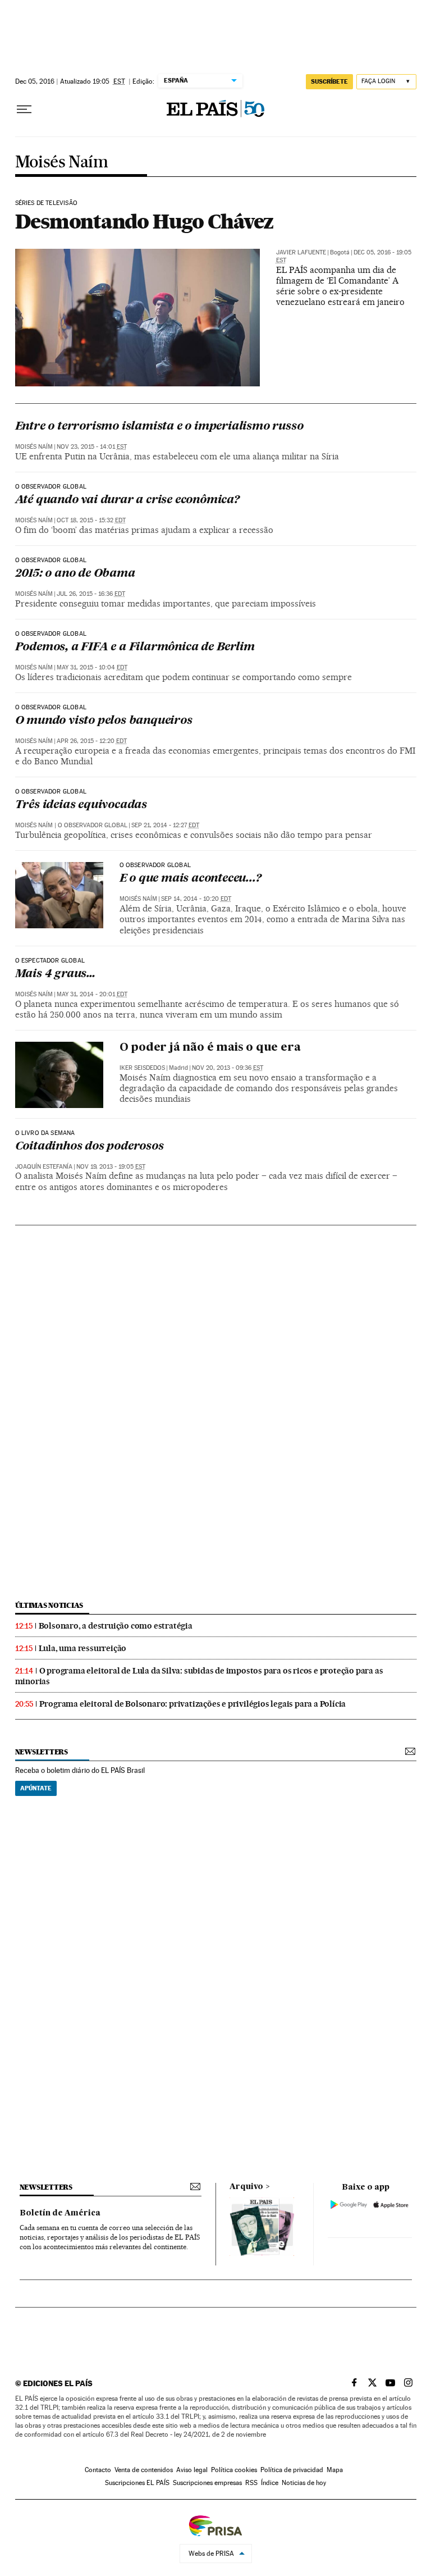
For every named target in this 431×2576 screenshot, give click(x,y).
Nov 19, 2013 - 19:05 (111, 1167)
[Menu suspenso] (24, 110)
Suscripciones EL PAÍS (137, 2483)
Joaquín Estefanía (44, 1167)
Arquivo (246, 2187)
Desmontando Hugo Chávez (145, 221)
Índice (270, 2483)
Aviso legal (192, 2470)
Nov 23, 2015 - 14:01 (92, 447)
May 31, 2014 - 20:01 (92, 994)
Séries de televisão (46, 203)
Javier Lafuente (301, 252)
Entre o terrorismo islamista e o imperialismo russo (159, 427)
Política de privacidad (292, 2470)
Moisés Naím (61, 163)
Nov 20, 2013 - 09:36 (228, 1068)
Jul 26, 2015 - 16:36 (91, 594)
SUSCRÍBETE (329, 81)
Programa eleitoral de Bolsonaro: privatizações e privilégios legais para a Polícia (193, 1704)
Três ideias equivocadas (81, 805)
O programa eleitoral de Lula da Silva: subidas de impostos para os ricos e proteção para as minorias (199, 1676)
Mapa (335, 2470)
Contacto (98, 2470)
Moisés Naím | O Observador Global (71, 825)
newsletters (42, 1752)
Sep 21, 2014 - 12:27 (165, 825)
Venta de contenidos (144, 2470)
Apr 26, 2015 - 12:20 (92, 741)
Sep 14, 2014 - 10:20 (196, 899)
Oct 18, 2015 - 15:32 (91, 520)
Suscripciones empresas (207, 2483)
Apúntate (36, 1788)
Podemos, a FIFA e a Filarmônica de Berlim (135, 648)
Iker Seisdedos (142, 1068)
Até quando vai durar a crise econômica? (127, 500)
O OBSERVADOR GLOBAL (155, 865)
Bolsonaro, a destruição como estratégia (116, 1626)
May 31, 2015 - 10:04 (92, 667)
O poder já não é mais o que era (210, 1048)
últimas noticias (49, 1605)
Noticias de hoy (304, 2483)
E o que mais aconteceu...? (191, 879)
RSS (251, 2483)
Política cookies (234, 2470)
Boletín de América (60, 2213)
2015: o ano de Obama (75, 574)
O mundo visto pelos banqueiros (104, 721)
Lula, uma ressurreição (83, 1648)
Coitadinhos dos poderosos (90, 1147)
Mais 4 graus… (55, 974)
